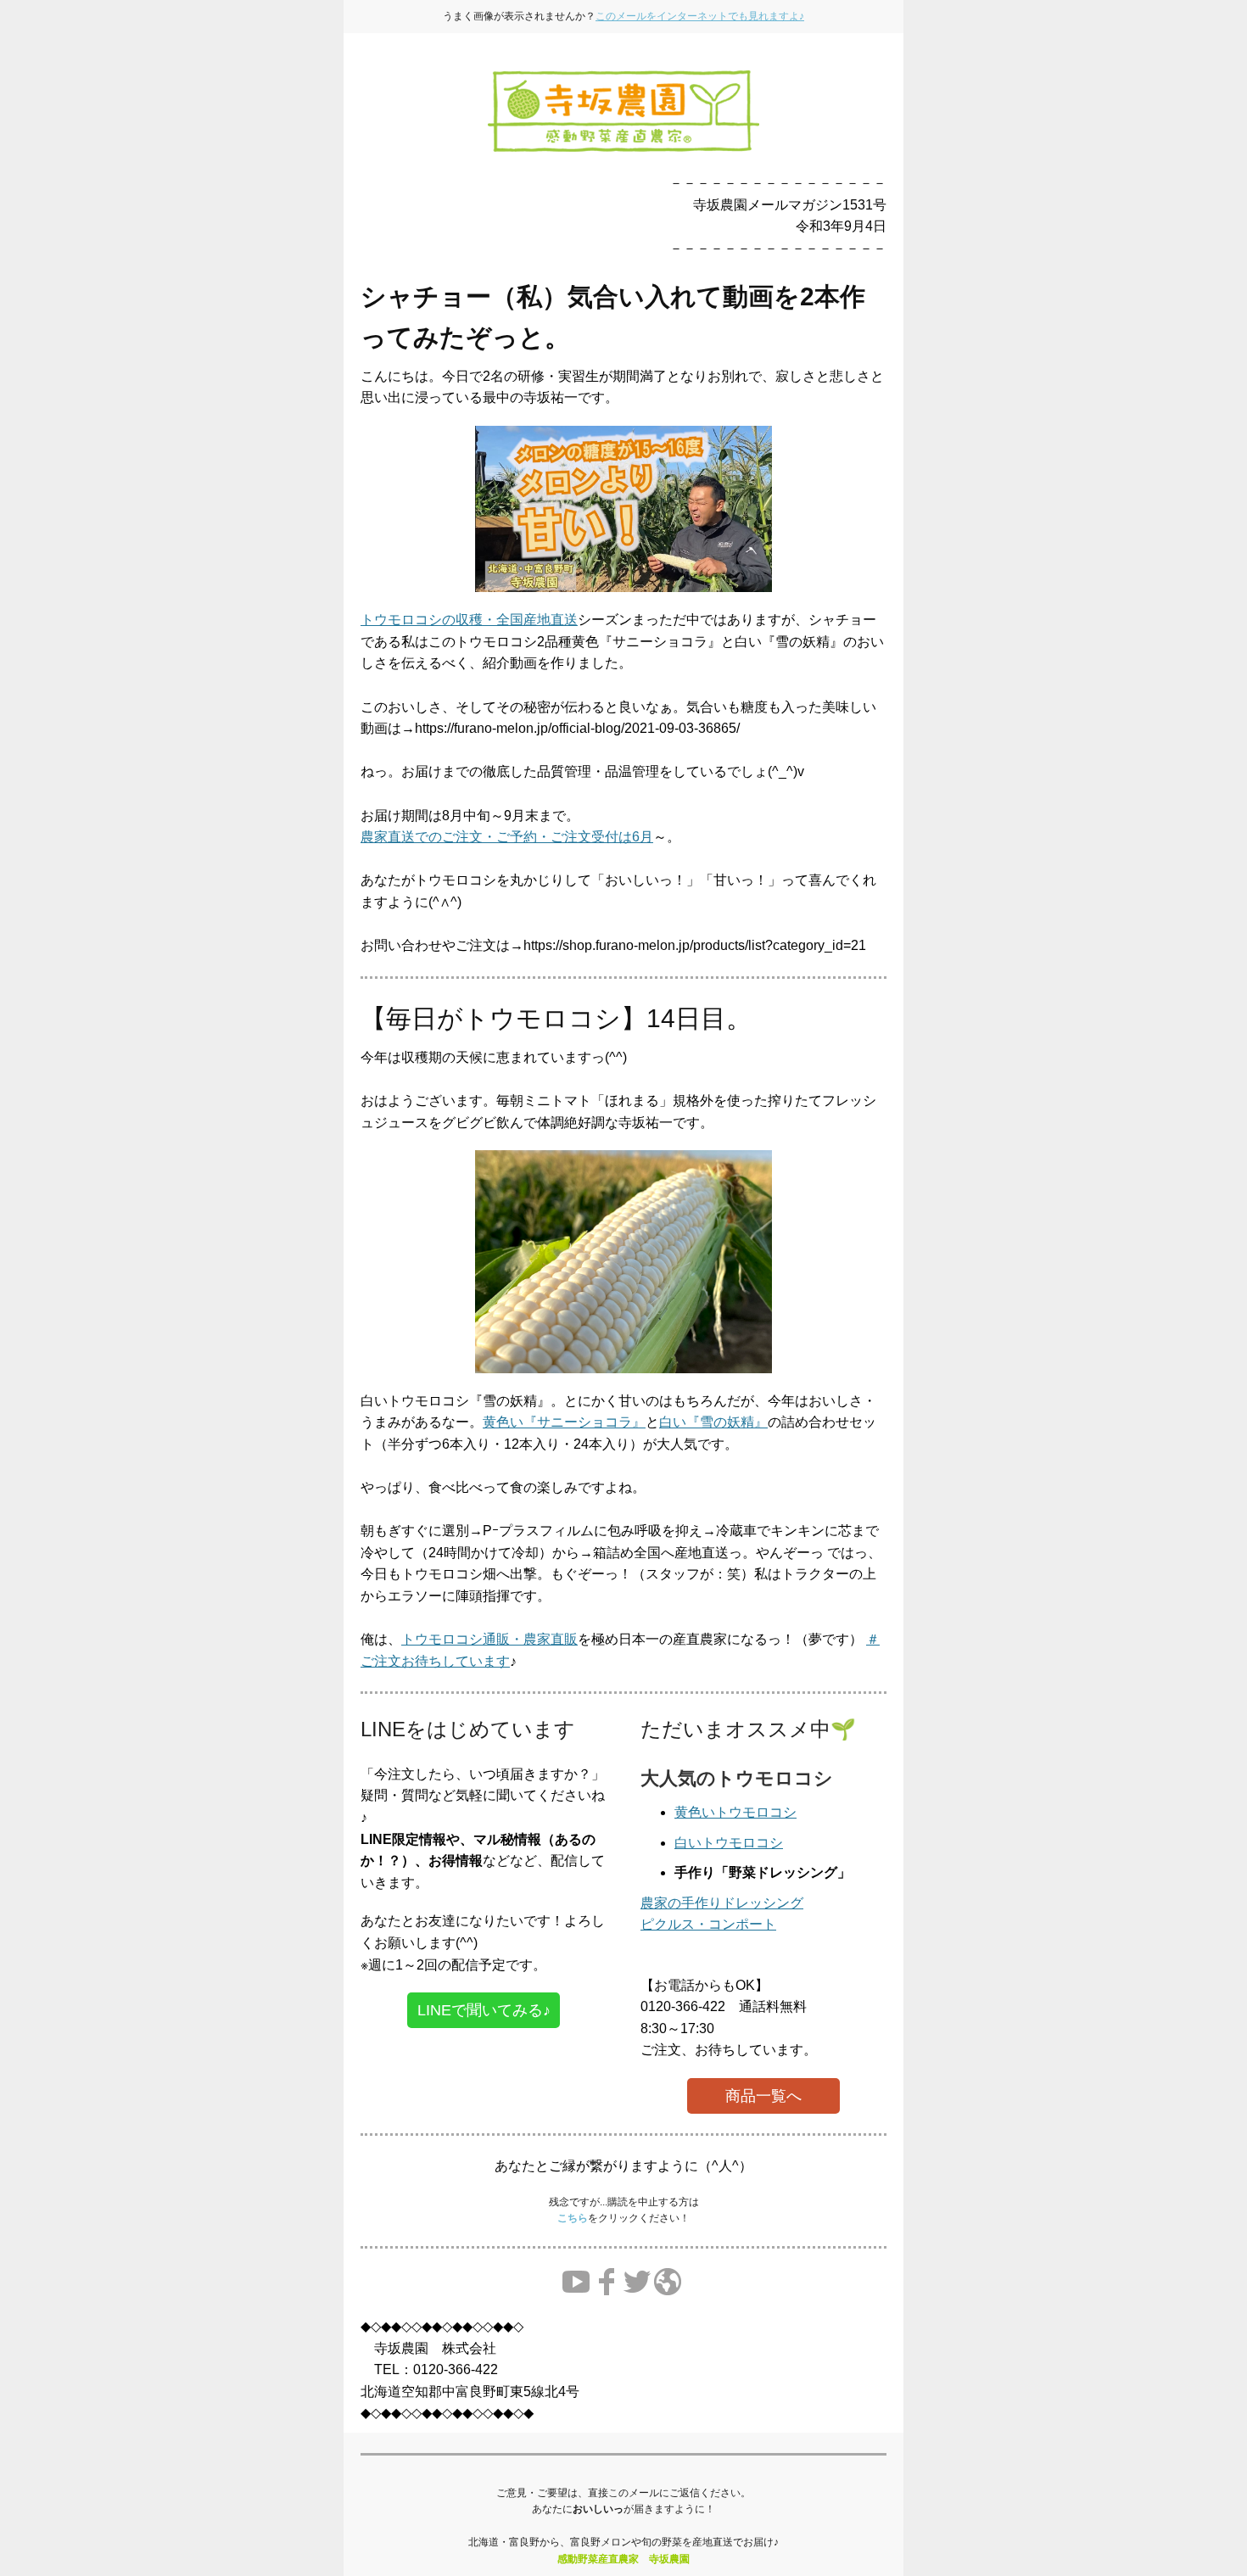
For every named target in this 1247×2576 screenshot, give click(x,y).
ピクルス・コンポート (708, 1924)
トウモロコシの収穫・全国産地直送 (469, 620)
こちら (573, 2218)
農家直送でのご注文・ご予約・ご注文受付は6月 (507, 837)
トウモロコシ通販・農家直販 (489, 1639)
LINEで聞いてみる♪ (484, 2010)
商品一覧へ (763, 2096)
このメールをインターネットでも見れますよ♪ (700, 16)
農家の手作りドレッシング (722, 1903)
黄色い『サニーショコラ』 (564, 1422)
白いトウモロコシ (729, 1843)
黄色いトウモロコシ (735, 1812)
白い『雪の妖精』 (713, 1422)
